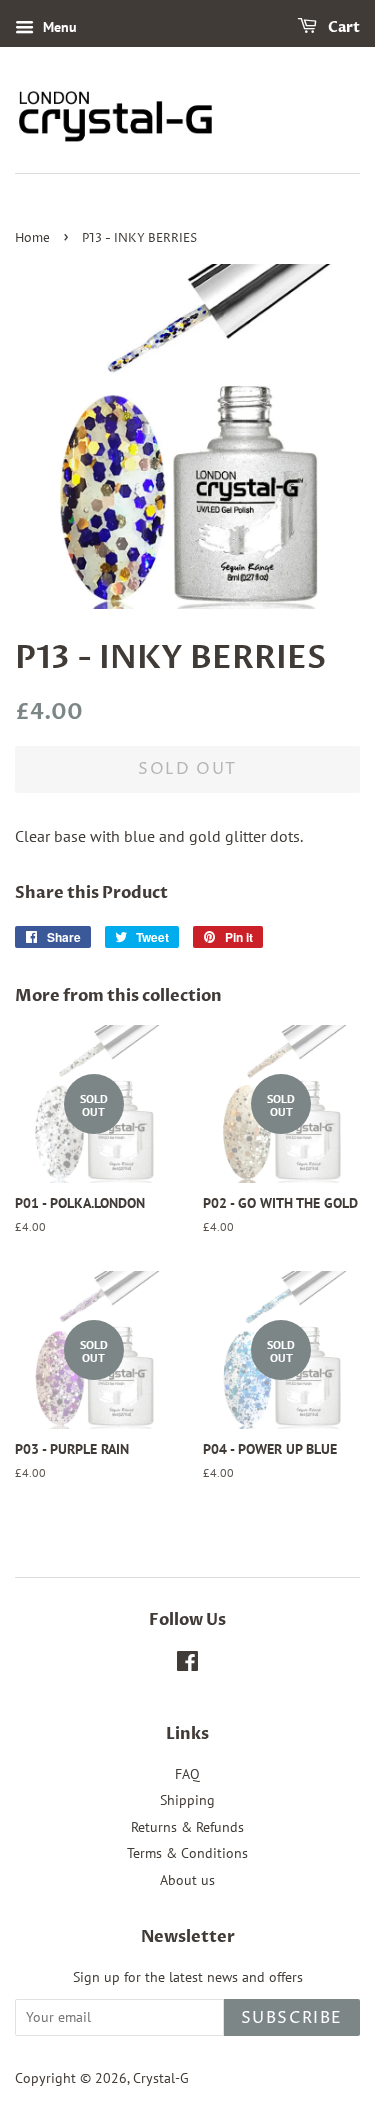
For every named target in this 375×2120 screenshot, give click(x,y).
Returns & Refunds (187, 1827)
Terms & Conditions (187, 1853)
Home (32, 238)
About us (187, 1880)
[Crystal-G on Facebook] (187, 1665)
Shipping (187, 1800)
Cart (342, 27)
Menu (58, 27)
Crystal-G (161, 2078)
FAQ (187, 1774)
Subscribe (292, 2018)
